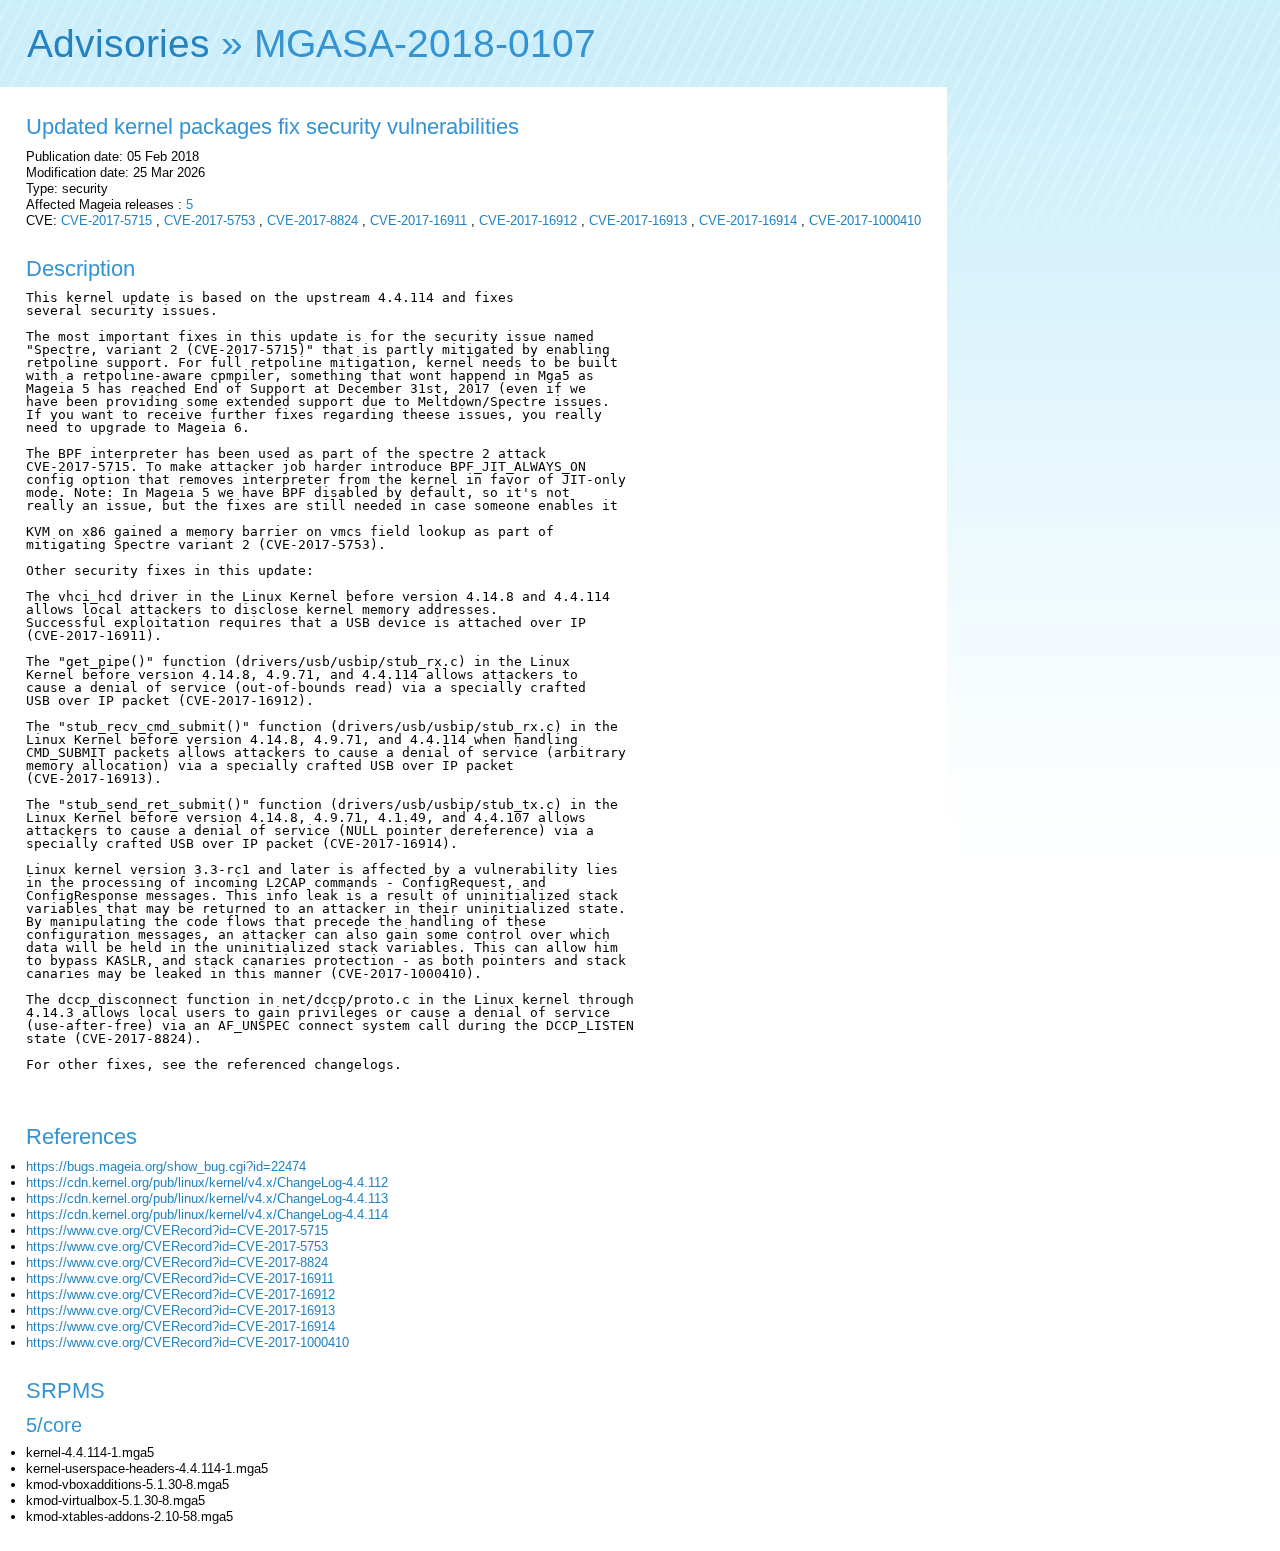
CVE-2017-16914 (748, 220)
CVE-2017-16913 (638, 220)
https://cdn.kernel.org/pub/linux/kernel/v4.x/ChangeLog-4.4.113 (207, 1198)
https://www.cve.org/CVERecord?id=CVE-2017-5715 (177, 1230)
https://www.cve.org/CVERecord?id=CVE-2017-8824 (177, 1262)
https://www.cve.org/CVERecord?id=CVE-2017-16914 (180, 1326)
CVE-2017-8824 (312, 220)
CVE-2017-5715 (106, 220)
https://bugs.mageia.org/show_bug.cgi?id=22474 (166, 1166)
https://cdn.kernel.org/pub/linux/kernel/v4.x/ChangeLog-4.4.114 (207, 1214)
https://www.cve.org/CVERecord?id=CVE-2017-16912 (180, 1294)
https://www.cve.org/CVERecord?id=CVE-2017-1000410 (187, 1342)
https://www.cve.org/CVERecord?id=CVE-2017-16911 (180, 1278)
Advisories (118, 43)
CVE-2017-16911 (418, 220)
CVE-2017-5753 (209, 220)
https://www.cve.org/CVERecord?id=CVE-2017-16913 (180, 1310)
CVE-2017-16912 (528, 220)
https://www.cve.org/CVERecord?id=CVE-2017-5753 (177, 1246)
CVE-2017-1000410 (865, 220)
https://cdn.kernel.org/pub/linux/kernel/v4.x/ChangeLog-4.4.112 (207, 1182)
